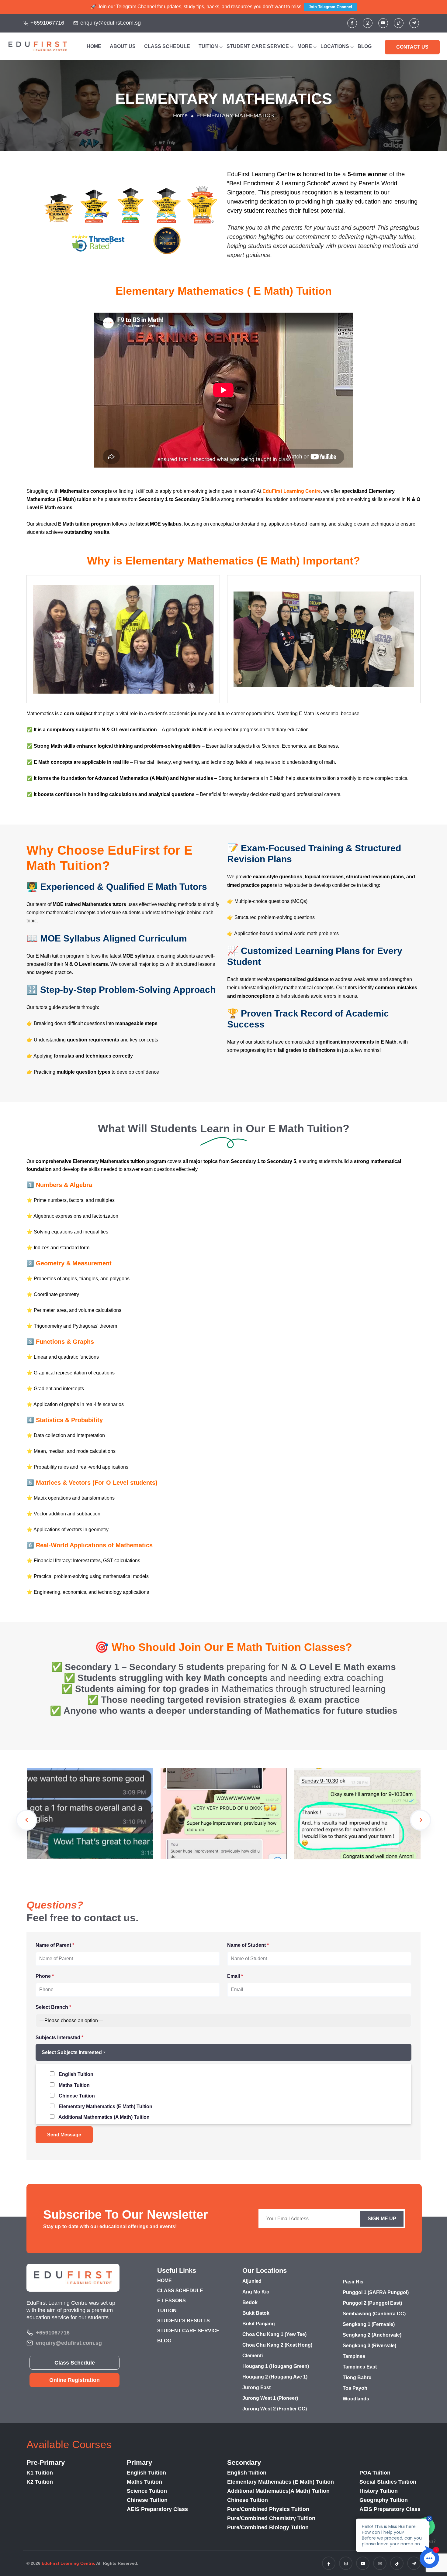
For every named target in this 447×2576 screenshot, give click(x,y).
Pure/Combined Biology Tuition (268, 2527)
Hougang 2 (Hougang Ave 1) (275, 2377)
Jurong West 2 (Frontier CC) (275, 2409)
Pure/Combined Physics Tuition (268, 2509)
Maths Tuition (144, 2482)
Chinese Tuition (147, 2500)
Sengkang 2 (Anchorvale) (372, 2335)
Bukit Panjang (259, 2324)
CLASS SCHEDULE (167, 46)
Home (180, 115)
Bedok (250, 2302)
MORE (305, 46)
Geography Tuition (384, 2500)
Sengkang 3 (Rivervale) (369, 2346)
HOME (94, 46)
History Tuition (379, 2491)
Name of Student (248, 1945)
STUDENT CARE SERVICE (258, 46)
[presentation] (26, 1820)
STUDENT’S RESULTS (184, 2321)
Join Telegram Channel (330, 7)
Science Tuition (147, 2491)
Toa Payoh (355, 2388)
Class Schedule (75, 2363)
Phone (45, 1976)
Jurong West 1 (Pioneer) (270, 2398)
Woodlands (356, 2399)
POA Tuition (375, 2473)
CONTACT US (412, 47)
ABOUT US (123, 46)
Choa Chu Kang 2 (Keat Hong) (277, 2345)
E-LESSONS (172, 2301)
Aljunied (252, 2281)
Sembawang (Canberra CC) (374, 2314)
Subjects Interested (59, 2037)
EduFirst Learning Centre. (68, 2563)
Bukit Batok (256, 2313)
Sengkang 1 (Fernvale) (369, 2324)
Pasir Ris (353, 2282)
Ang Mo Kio (256, 2292)
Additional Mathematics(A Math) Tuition (278, 2491)
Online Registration (74, 2380)
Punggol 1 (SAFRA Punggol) (376, 2292)
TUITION (208, 46)
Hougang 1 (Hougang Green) (276, 2366)
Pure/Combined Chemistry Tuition (271, 2518)
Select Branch (53, 2007)
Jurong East (256, 2387)
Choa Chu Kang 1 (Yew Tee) (274, 2334)
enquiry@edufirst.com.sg (111, 23)
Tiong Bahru (357, 2377)
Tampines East (360, 2367)
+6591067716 (47, 23)
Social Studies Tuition (388, 2482)
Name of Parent (55, 1945)
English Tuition (146, 2473)
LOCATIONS (335, 46)
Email (235, 1976)
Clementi (253, 2356)
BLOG (365, 46)
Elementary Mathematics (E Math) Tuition (281, 2482)
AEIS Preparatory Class (157, 2509)
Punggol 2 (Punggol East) (372, 2303)
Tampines (354, 2356)
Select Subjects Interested (72, 2052)
